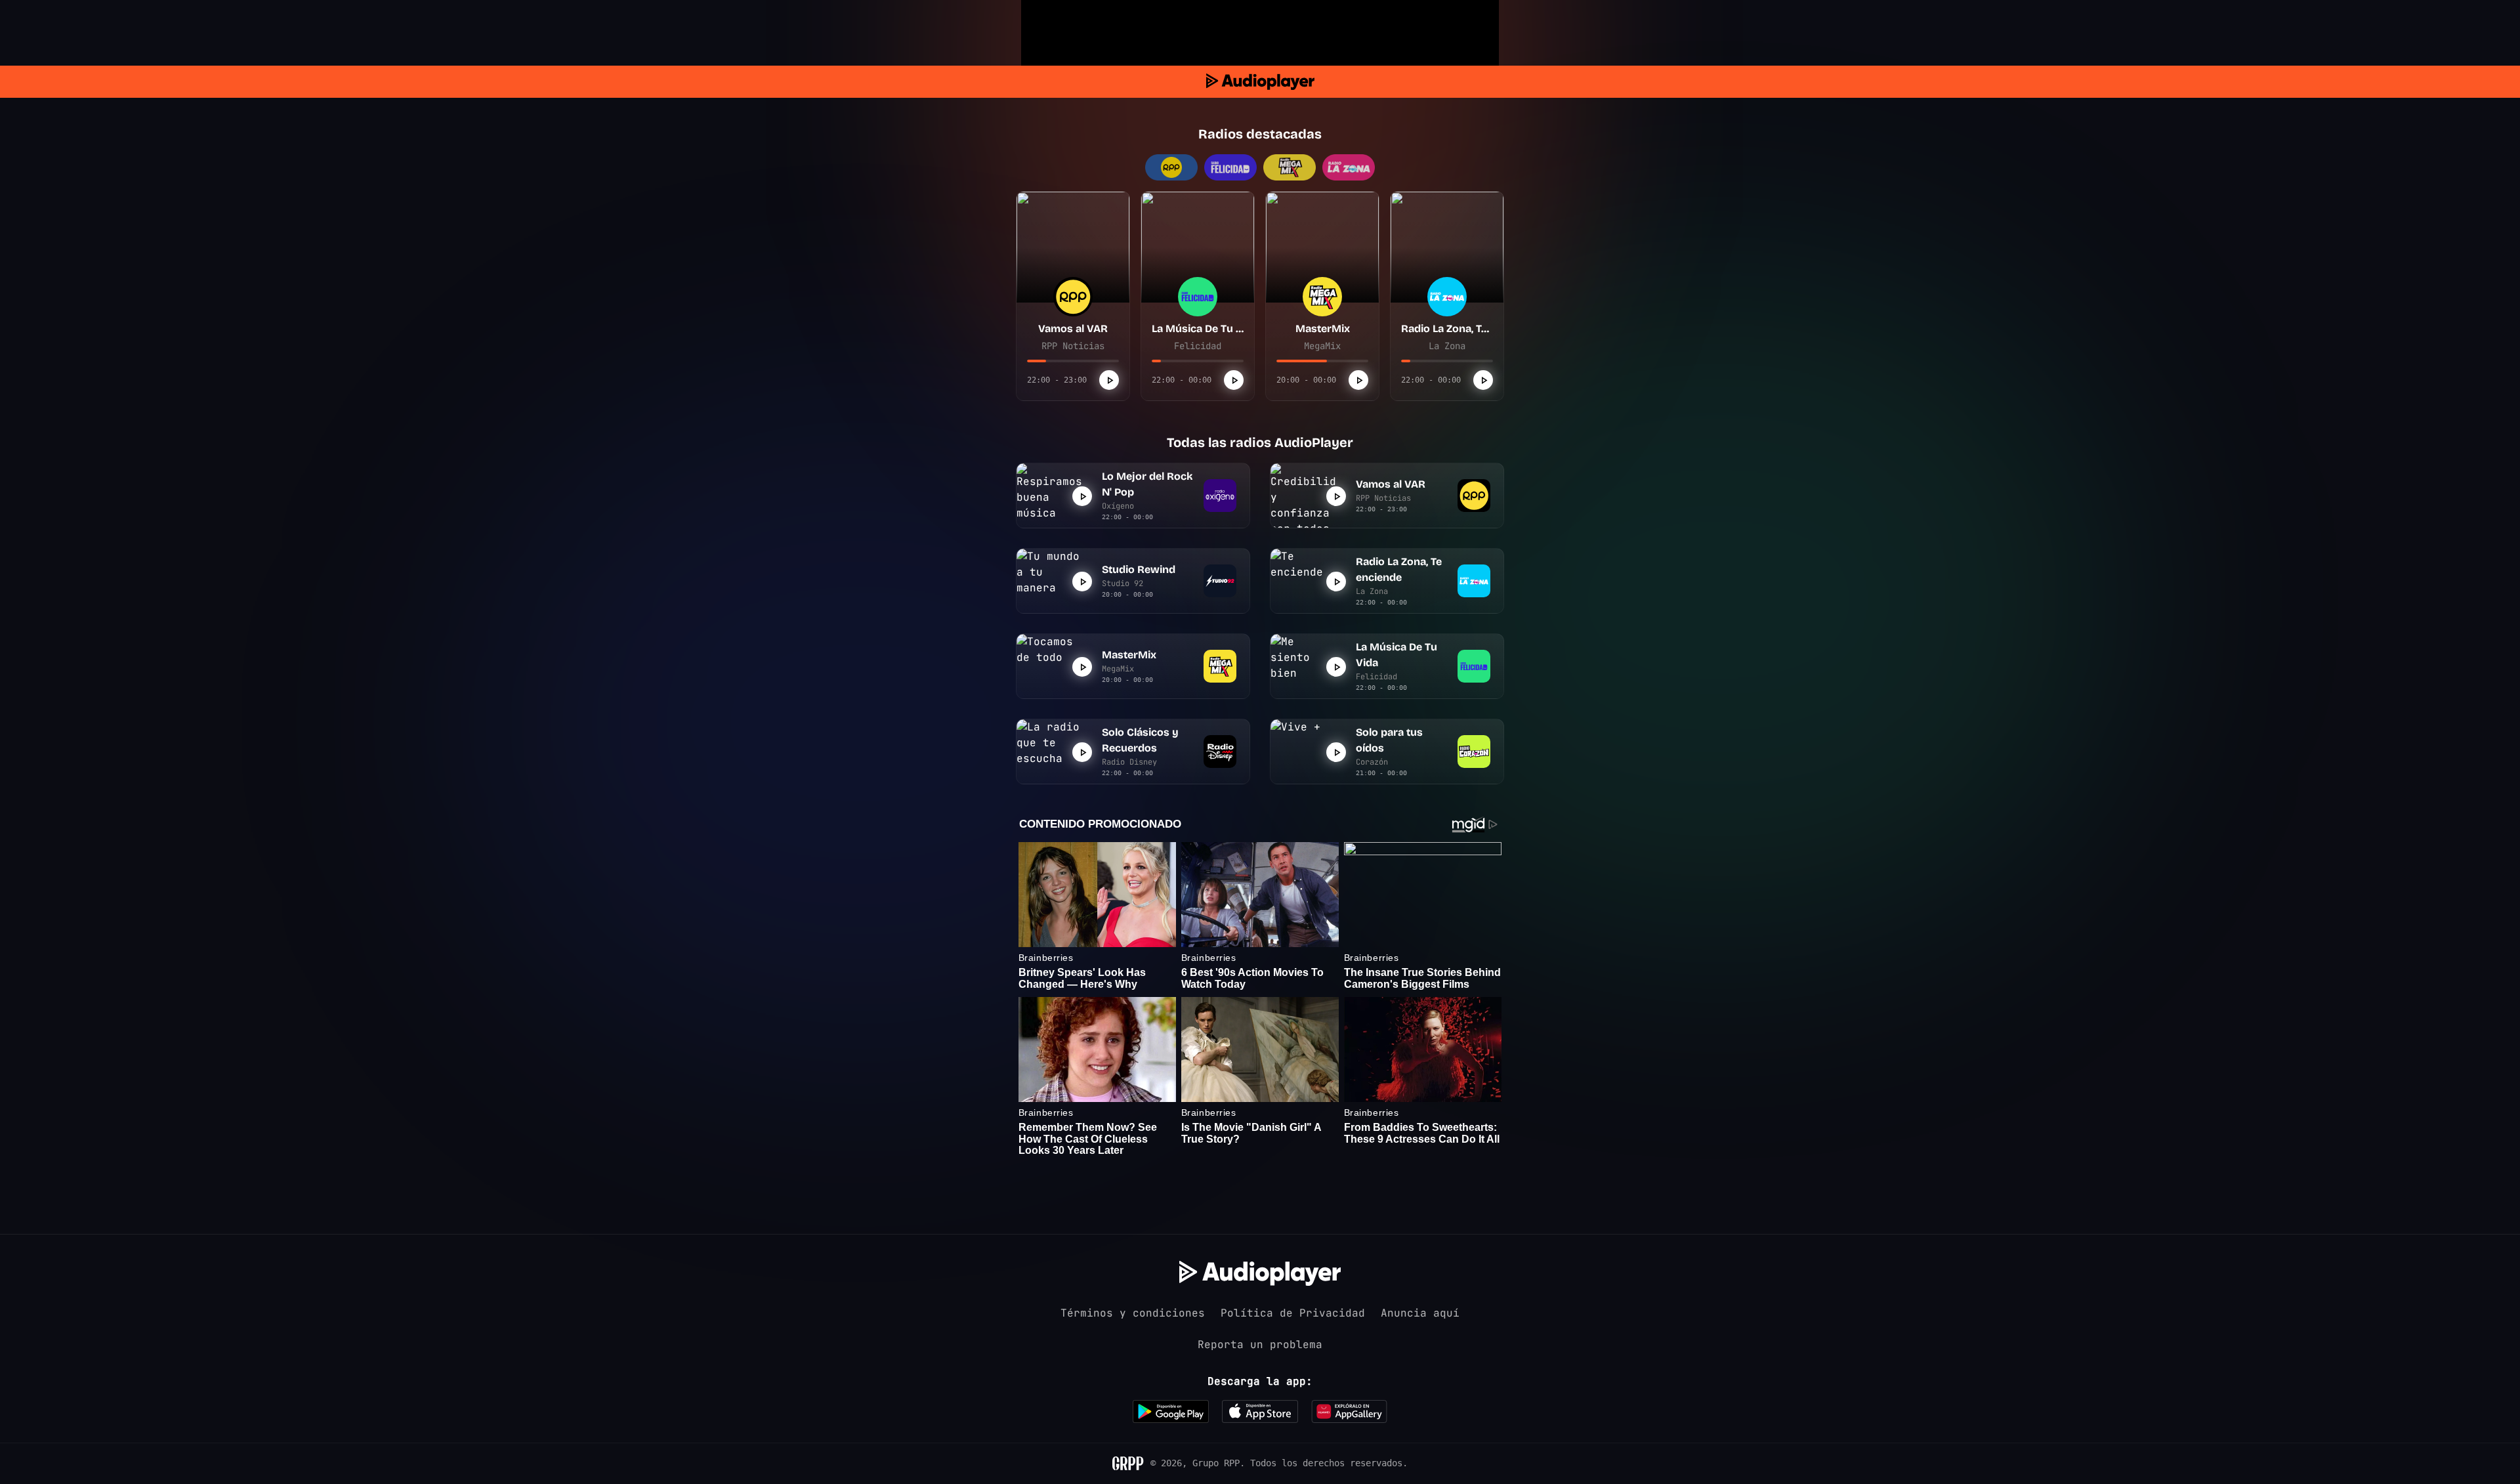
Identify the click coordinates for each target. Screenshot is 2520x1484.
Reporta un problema (1260, 1345)
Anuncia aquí (1420, 1313)
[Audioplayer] (1260, 82)
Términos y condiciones (1133, 1313)
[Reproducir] (1109, 380)
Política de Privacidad (1293, 1313)
